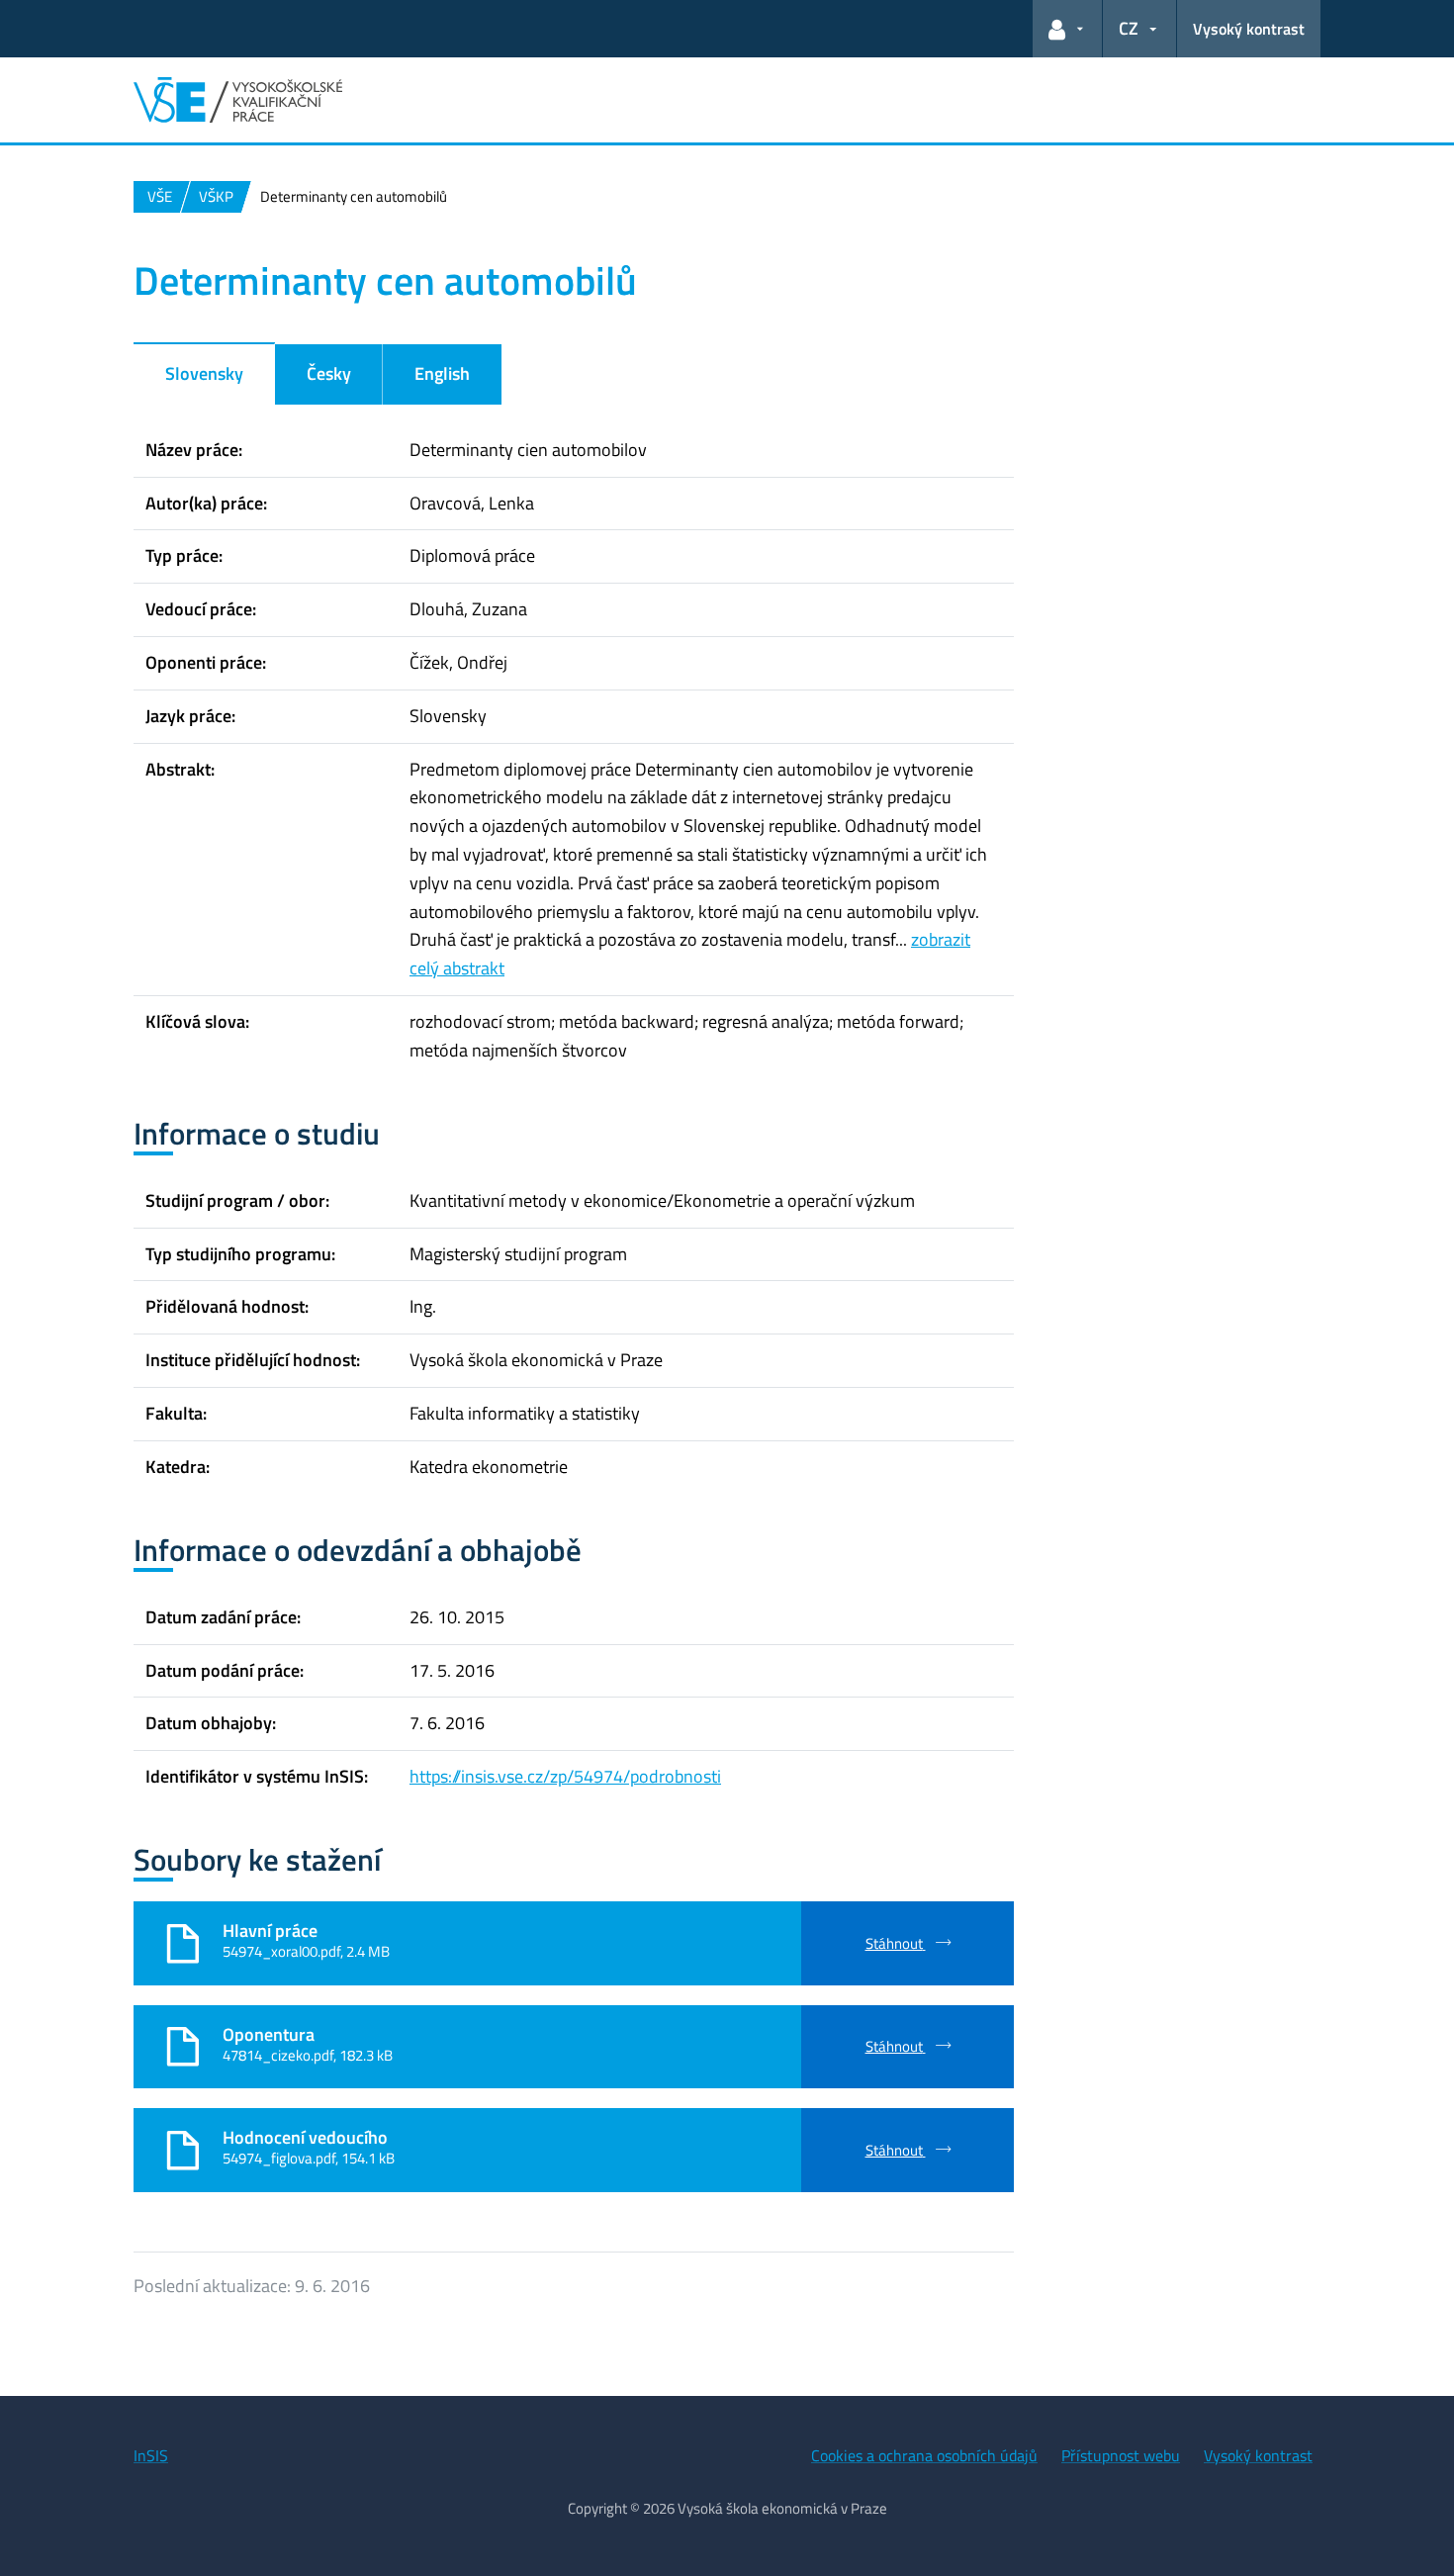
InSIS (151, 2455)
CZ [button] (1129, 28)
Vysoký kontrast (1249, 29)
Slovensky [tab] (204, 373)
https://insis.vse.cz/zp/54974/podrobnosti (565, 1776)
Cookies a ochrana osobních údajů (924, 2455)
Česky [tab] (329, 373)
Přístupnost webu (1121, 2455)
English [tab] (442, 373)
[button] (1067, 29)
